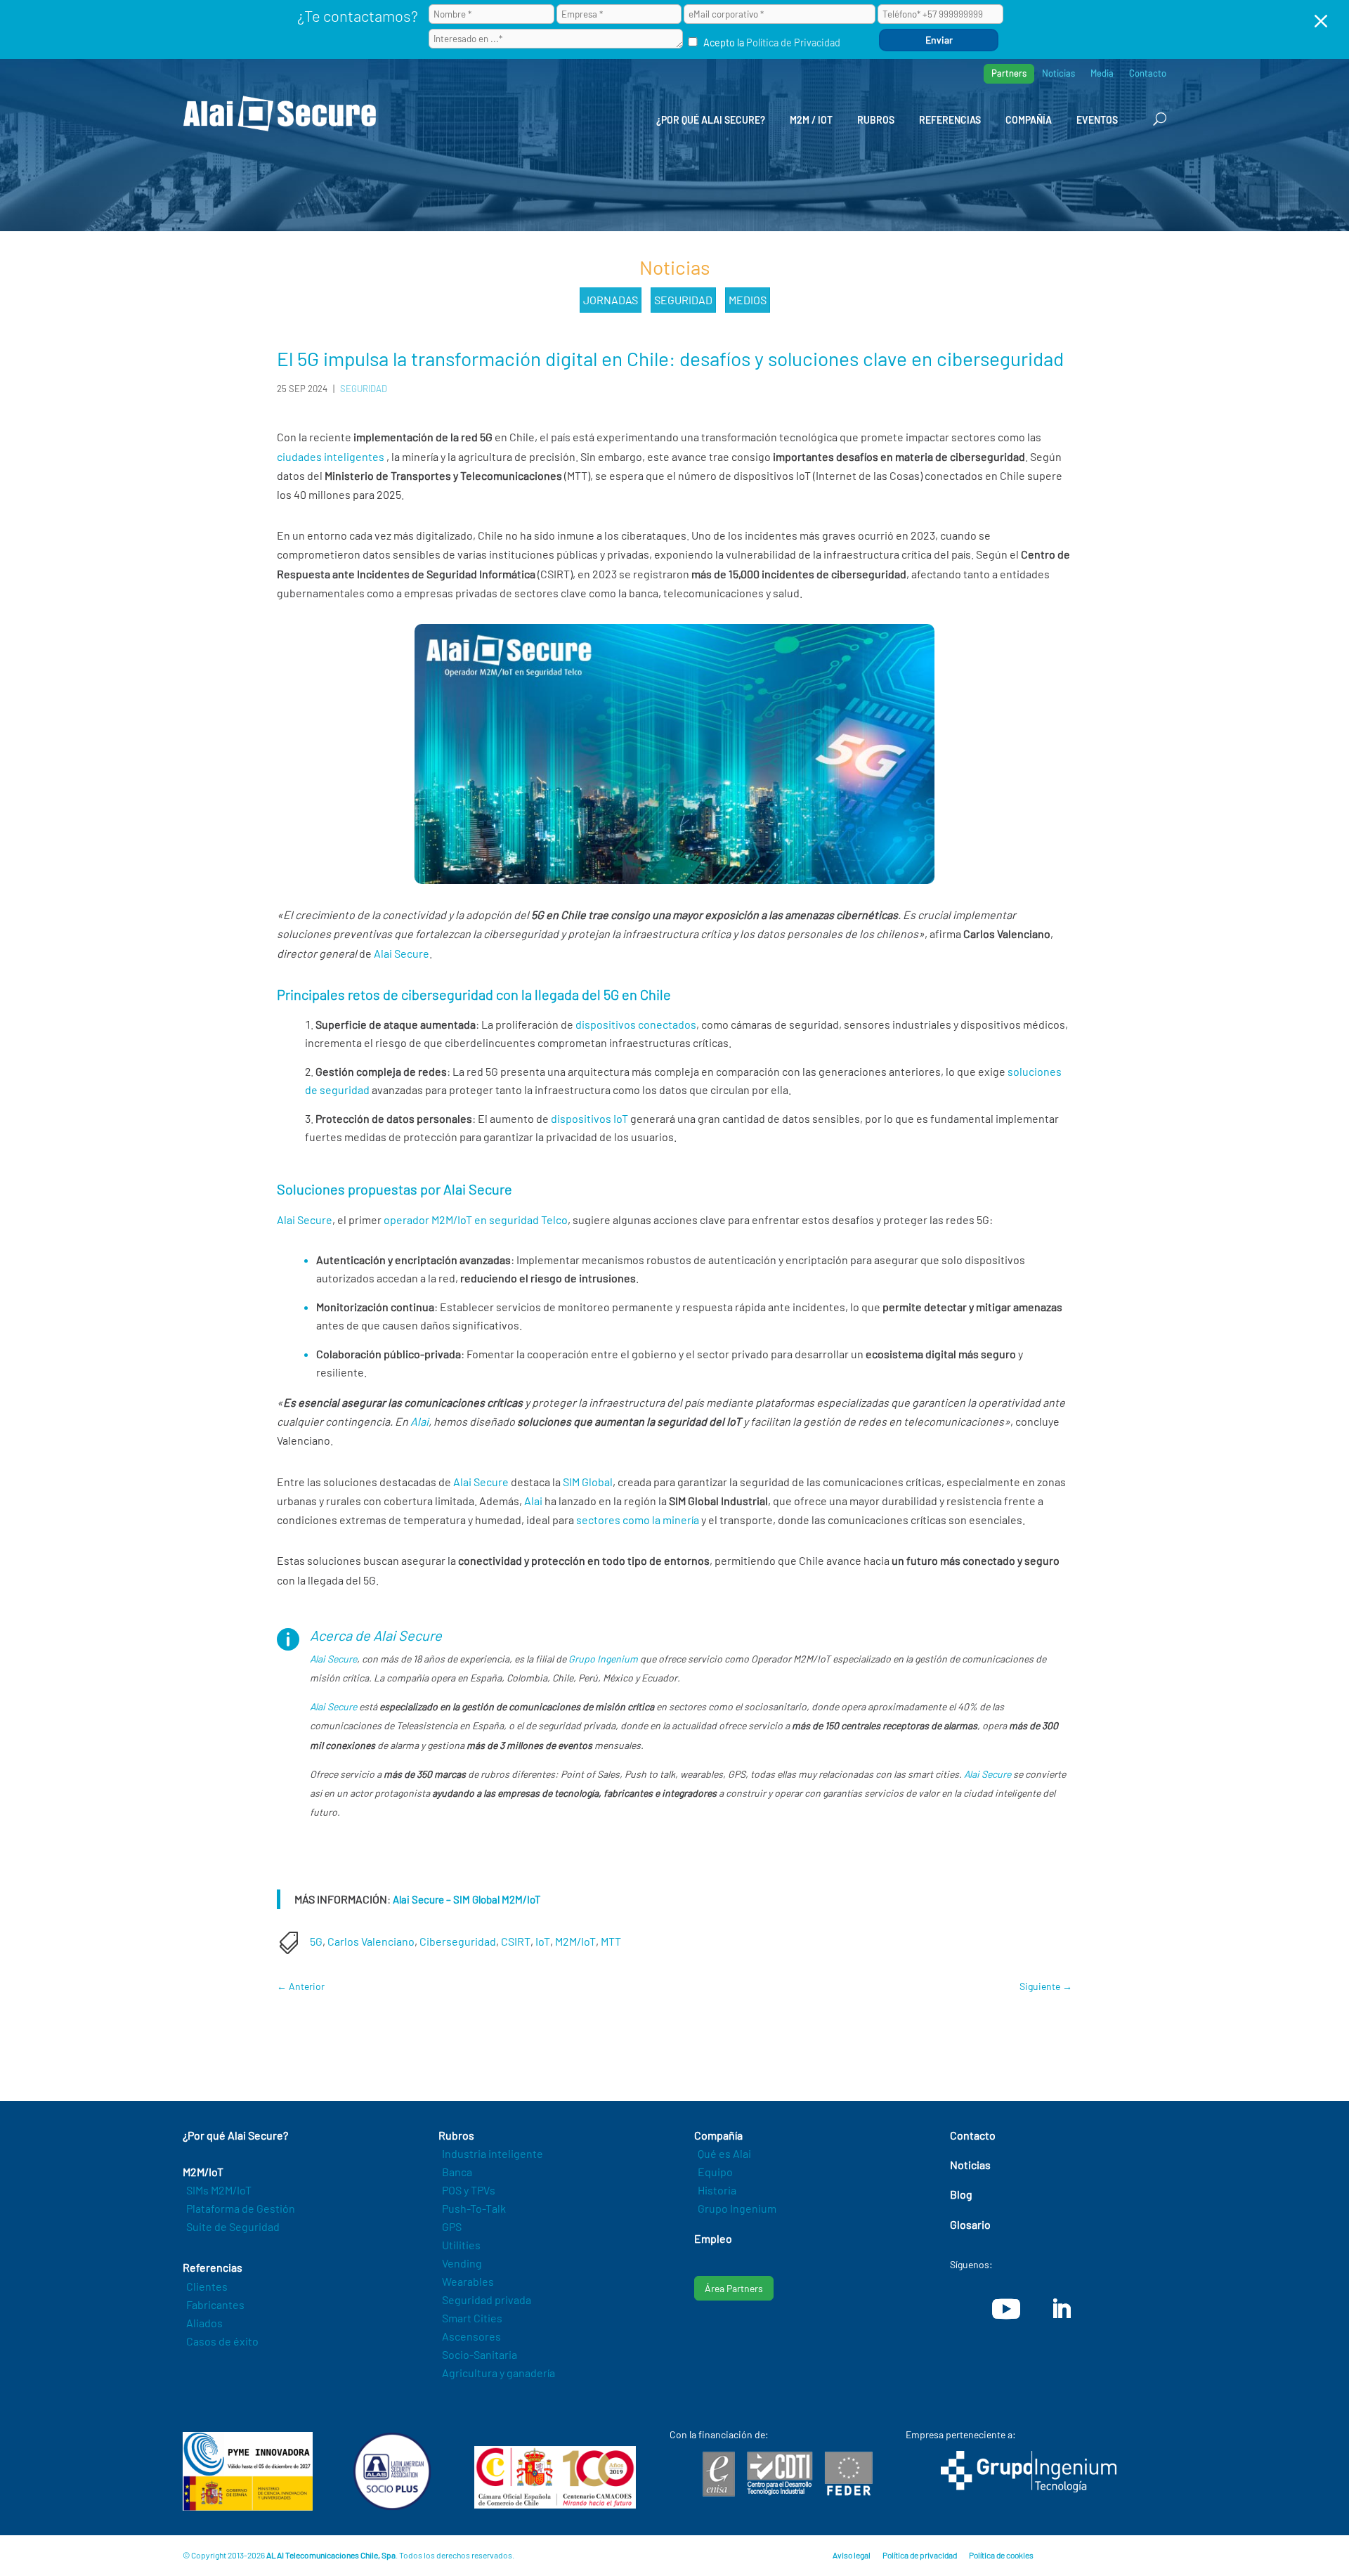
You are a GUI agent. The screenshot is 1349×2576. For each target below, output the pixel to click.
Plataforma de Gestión (241, 2208)
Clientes (207, 2286)
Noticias (1058, 73)
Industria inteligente (493, 2153)
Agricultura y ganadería (498, 2373)
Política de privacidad (920, 2555)
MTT (611, 1941)
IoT (543, 1941)
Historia (717, 2190)
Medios (748, 300)
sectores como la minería (638, 1520)
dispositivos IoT (589, 1118)
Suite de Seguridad (233, 2226)
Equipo (715, 2172)
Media (1102, 73)
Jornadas (611, 300)
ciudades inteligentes (331, 456)
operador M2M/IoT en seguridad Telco (476, 1219)
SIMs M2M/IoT (219, 2190)
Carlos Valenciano (371, 1941)
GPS (452, 2226)
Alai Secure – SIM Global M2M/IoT (467, 1899)
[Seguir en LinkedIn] (1061, 2309)
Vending (462, 2263)
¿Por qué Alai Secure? (711, 120)
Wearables (468, 2281)
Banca (457, 2172)
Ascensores (471, 2336)
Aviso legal (852, 2555)
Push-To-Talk (474, 2208)
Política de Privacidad (793, 43)
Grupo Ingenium (603, 1659)
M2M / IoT (811, 120)
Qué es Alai (724, 2153)
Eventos (1097, 120)
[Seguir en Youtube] (1006, 2309)
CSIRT (516, 1941)
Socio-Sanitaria (480, 2354)
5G (316, 1941)
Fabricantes (215, 2304)
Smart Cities (472, 2318)
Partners (1009, 73)
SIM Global (588, 1482)
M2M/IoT (575, 1941)
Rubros (876, 120)
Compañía (1029, 120)
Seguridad (683, 300)
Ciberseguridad (458, 1941)
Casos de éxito (222, 2341)
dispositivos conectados (636, 1024)
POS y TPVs (469, 2190)
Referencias (950, 120)
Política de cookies (1001, 2555)
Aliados (204, 2323)
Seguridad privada (487, 2299)
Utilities (461, 2245)
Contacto (1148, 73)
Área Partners (734, 2288)
